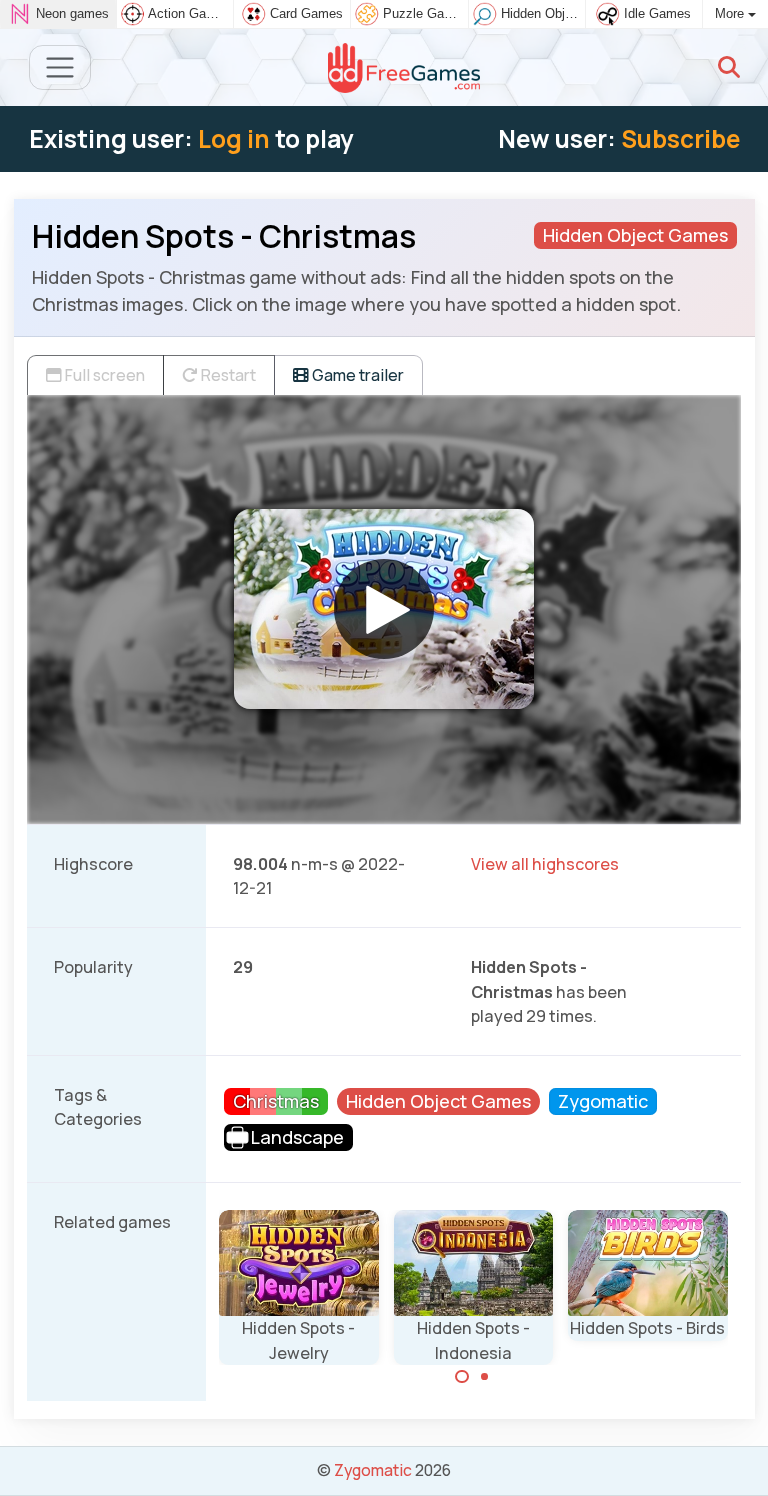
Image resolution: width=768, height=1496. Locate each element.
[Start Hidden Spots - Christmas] (384, 609)
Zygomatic (373, 1470)
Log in (234, 138)
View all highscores (545, 864)
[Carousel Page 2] (485, 1377)
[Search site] (729, 67)
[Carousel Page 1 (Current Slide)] (462, 1377)
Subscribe (680, 138)
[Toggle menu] (60, 67)
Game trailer (356, 375)
